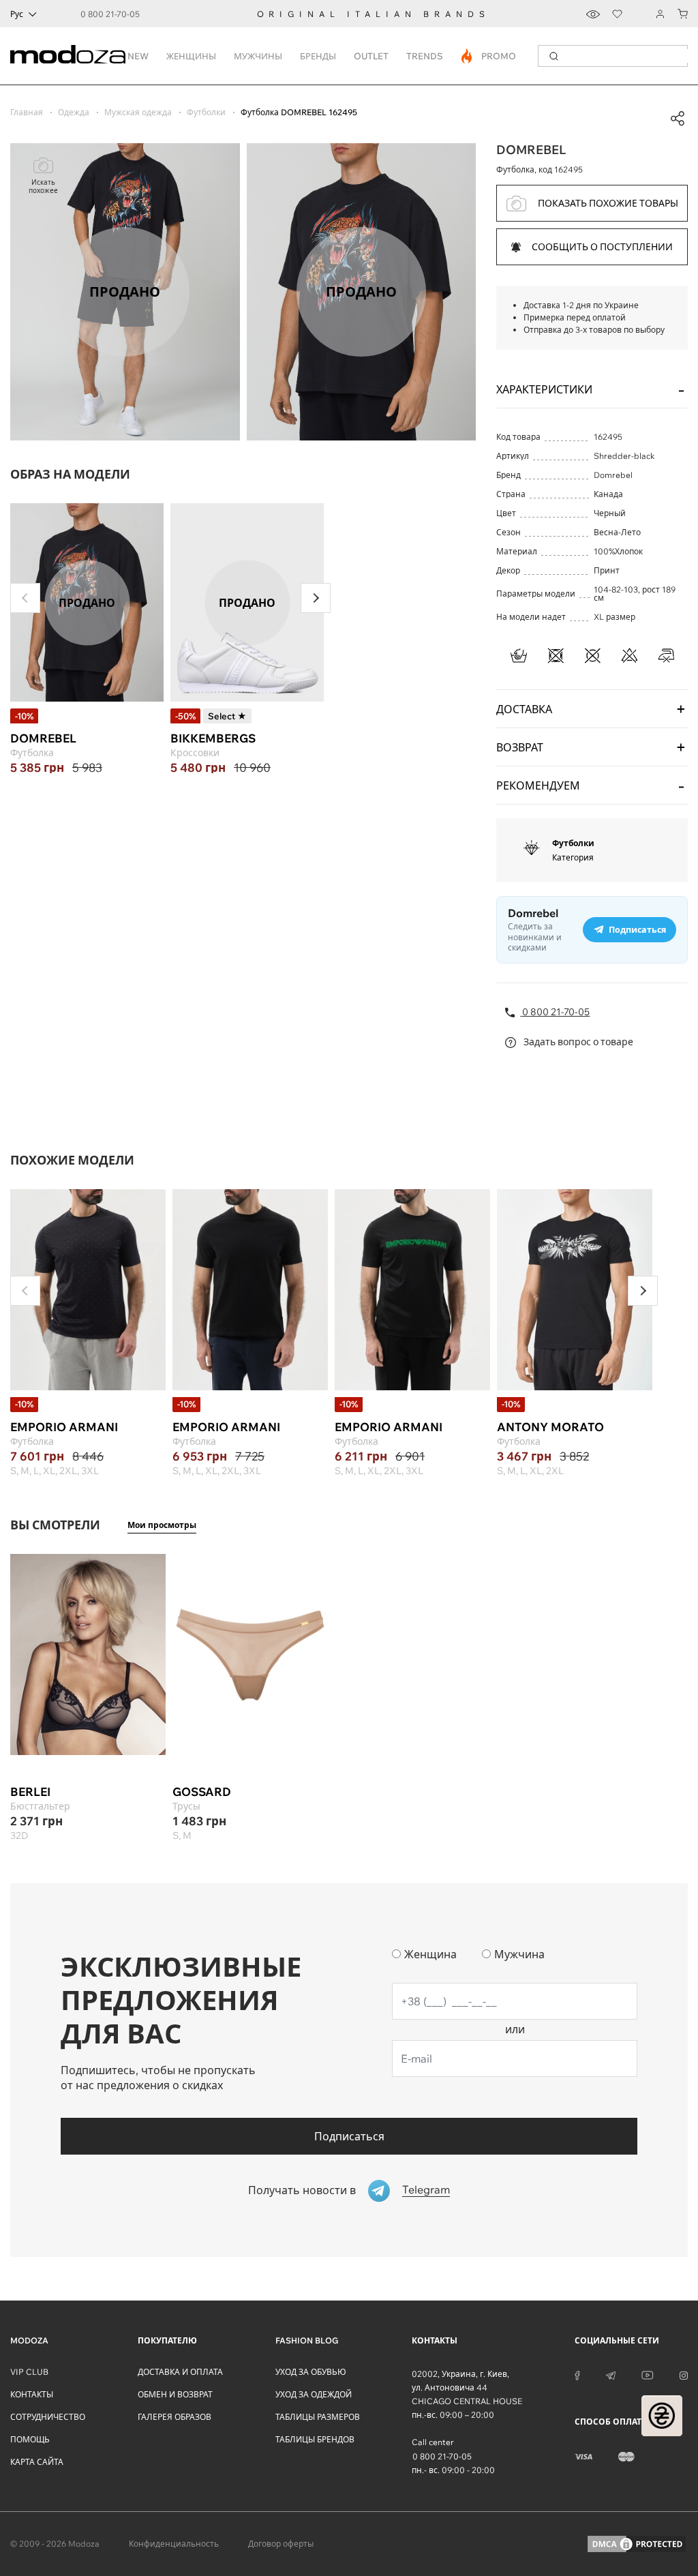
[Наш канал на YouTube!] (648, 2374)
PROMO (489, 56)
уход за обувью (311, 2372)
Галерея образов (174, 2417)
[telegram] (611, 2374)
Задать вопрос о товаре (577, 1042)
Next (316, 598)
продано (87, 603)
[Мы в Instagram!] (684, 2374)
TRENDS (425, 56)
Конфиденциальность (174, 2544)
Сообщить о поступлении (602, 247)
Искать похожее (43, 186)
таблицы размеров (318, 2417)
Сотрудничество (48, 2417)
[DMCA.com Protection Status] (637, 2544)
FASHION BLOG (307, 2340)
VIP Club (29, 2372)
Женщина (430, 1954)
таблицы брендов (315, 2439)
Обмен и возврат (175, 2394)
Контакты (32, 2394)
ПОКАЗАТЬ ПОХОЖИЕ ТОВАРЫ (608, 203)
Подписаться (349, 2136)
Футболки (573, 843)
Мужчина (519, 1954)
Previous (25, 598)
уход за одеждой (314, 2394)
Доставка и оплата (180, 2372)
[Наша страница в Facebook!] (577, 2374)
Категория (573, 857)
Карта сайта (37, 2462)
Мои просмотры (162, 1525)
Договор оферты (281, 2544)
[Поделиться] (678, 119)
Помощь (30, 2439)
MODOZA (29, 2340)
